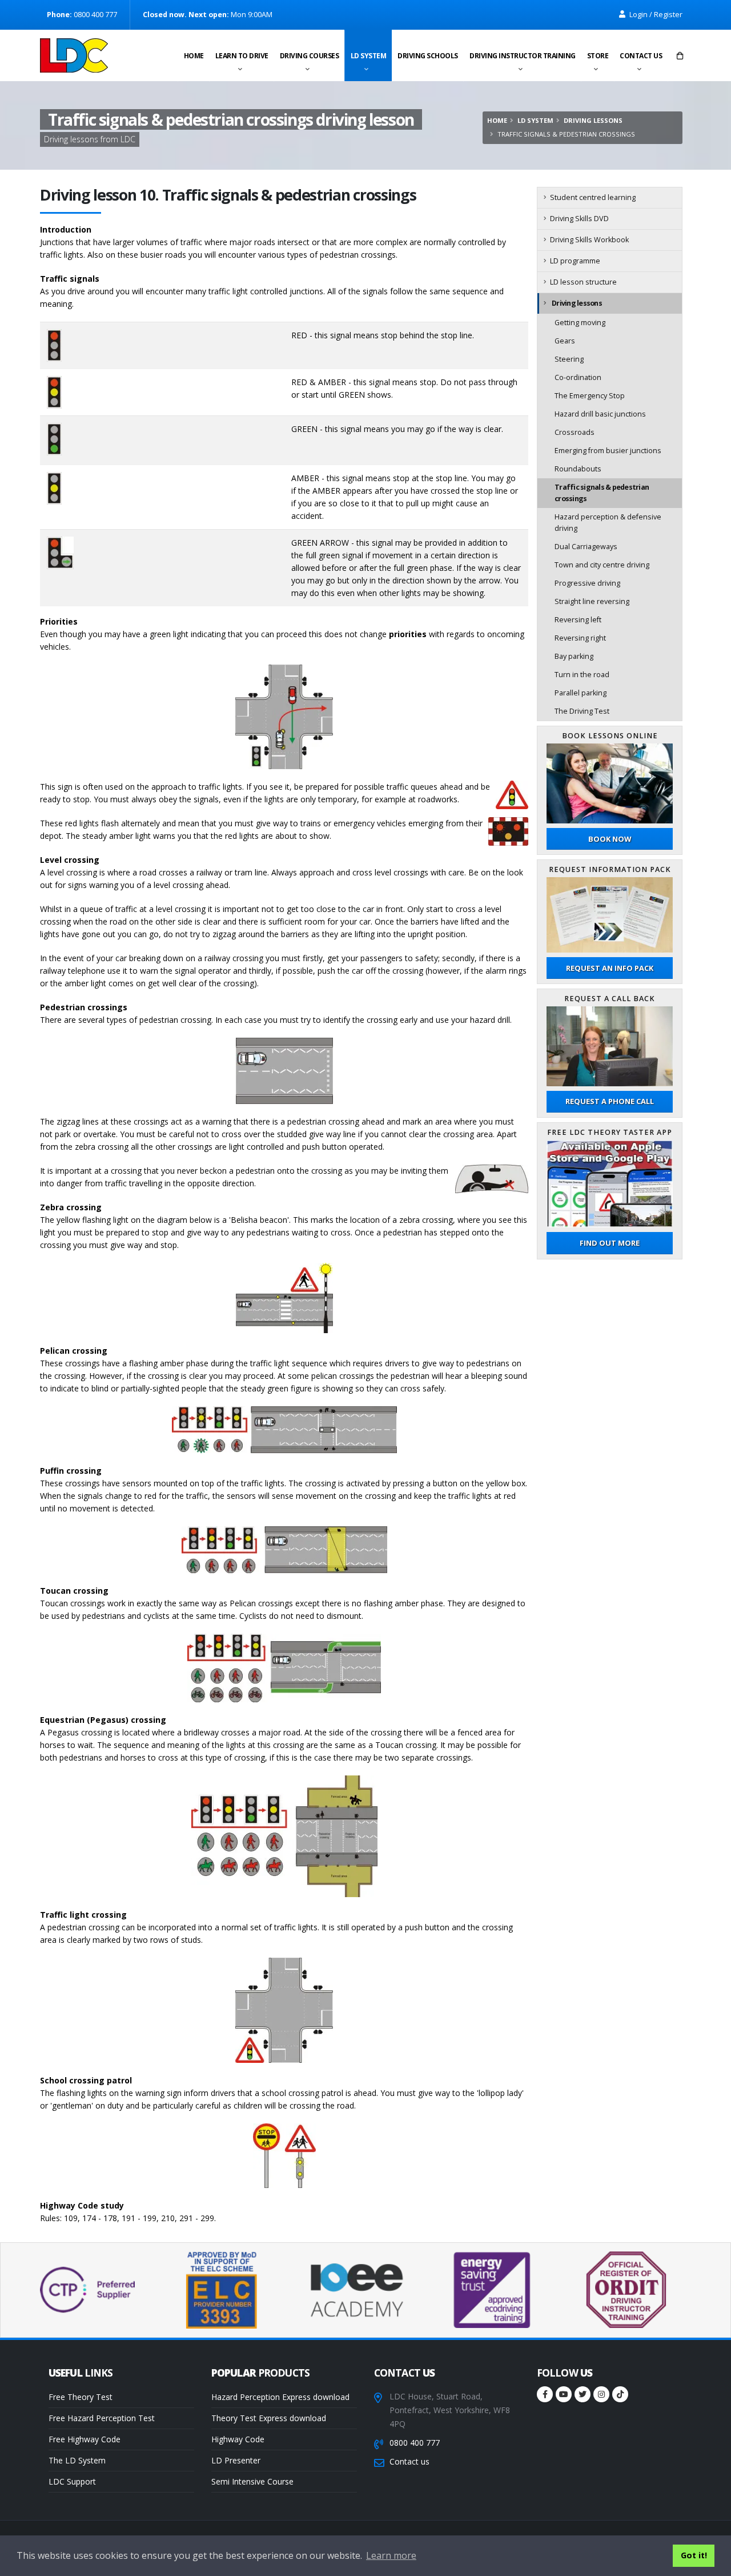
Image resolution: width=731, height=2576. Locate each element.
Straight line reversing (592, 601)
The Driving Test (582, 711)
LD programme (575, 261)
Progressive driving (587, 583)
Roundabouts (578, 469)
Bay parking (574, 656)
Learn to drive (242, 56)
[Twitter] (583, 2394)
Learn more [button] (391, 2555)
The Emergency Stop (590, 396)
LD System (369, 56)
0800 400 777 (415, 2443)
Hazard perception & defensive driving (608, 523)
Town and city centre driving (602, 565)
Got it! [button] (694, 2555)
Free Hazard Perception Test (102, 2418)
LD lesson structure (583, 282)
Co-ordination (578, 377)
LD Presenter (236, 2460)
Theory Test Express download (269, 2418)
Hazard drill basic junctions (600, 414)
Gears (565, 341)
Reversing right (580, 638)
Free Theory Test (81, 2397)
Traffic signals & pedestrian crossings (602, 493)
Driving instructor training (523, 56)
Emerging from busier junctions (608, 451)
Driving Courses (310, 56)
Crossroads (575, 432)
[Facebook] (545, 2394)
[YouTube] (564, 2394)
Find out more (610, 1243)
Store (598, 56)
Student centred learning (593, 197)
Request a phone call (610, 1101)
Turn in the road (582, 675)
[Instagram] (601, 2394)
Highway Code (238, 2439)
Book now (610, 839)
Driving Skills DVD (579, 219)
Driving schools (428, 56)
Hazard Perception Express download (280, 2397)
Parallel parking (581, 693)
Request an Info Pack (610, 968)
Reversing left (578, 620)
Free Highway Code (85, 2439)
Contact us (641, 56)
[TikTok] (620, 2394)
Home (194, 56)
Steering (569, 359)
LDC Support (72, 2481)
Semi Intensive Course (252, 2481)
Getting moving (580, 323)
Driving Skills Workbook (589, 240)
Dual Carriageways (586, 547)
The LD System (77, 2460)
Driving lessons (593, 120)
